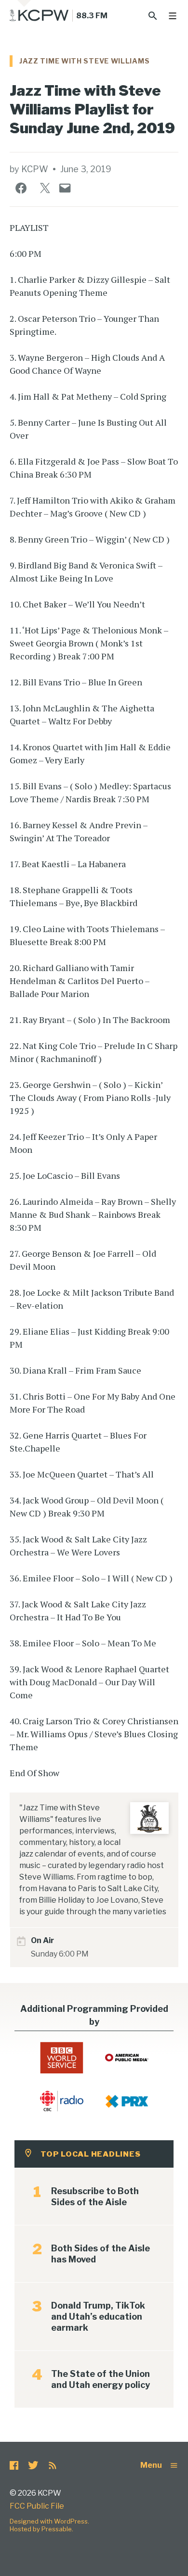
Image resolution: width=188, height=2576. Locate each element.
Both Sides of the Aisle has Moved (101, 2254)
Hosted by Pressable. (41, 2529)
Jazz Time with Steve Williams (84, 61)
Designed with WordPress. (49, 2521)
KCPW (35, 169)
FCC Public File (37, 2506)
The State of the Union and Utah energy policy (101, 2379)
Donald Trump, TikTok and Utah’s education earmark (98, 2317)
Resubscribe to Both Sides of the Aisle (95, 2197)
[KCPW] (39, 15)
